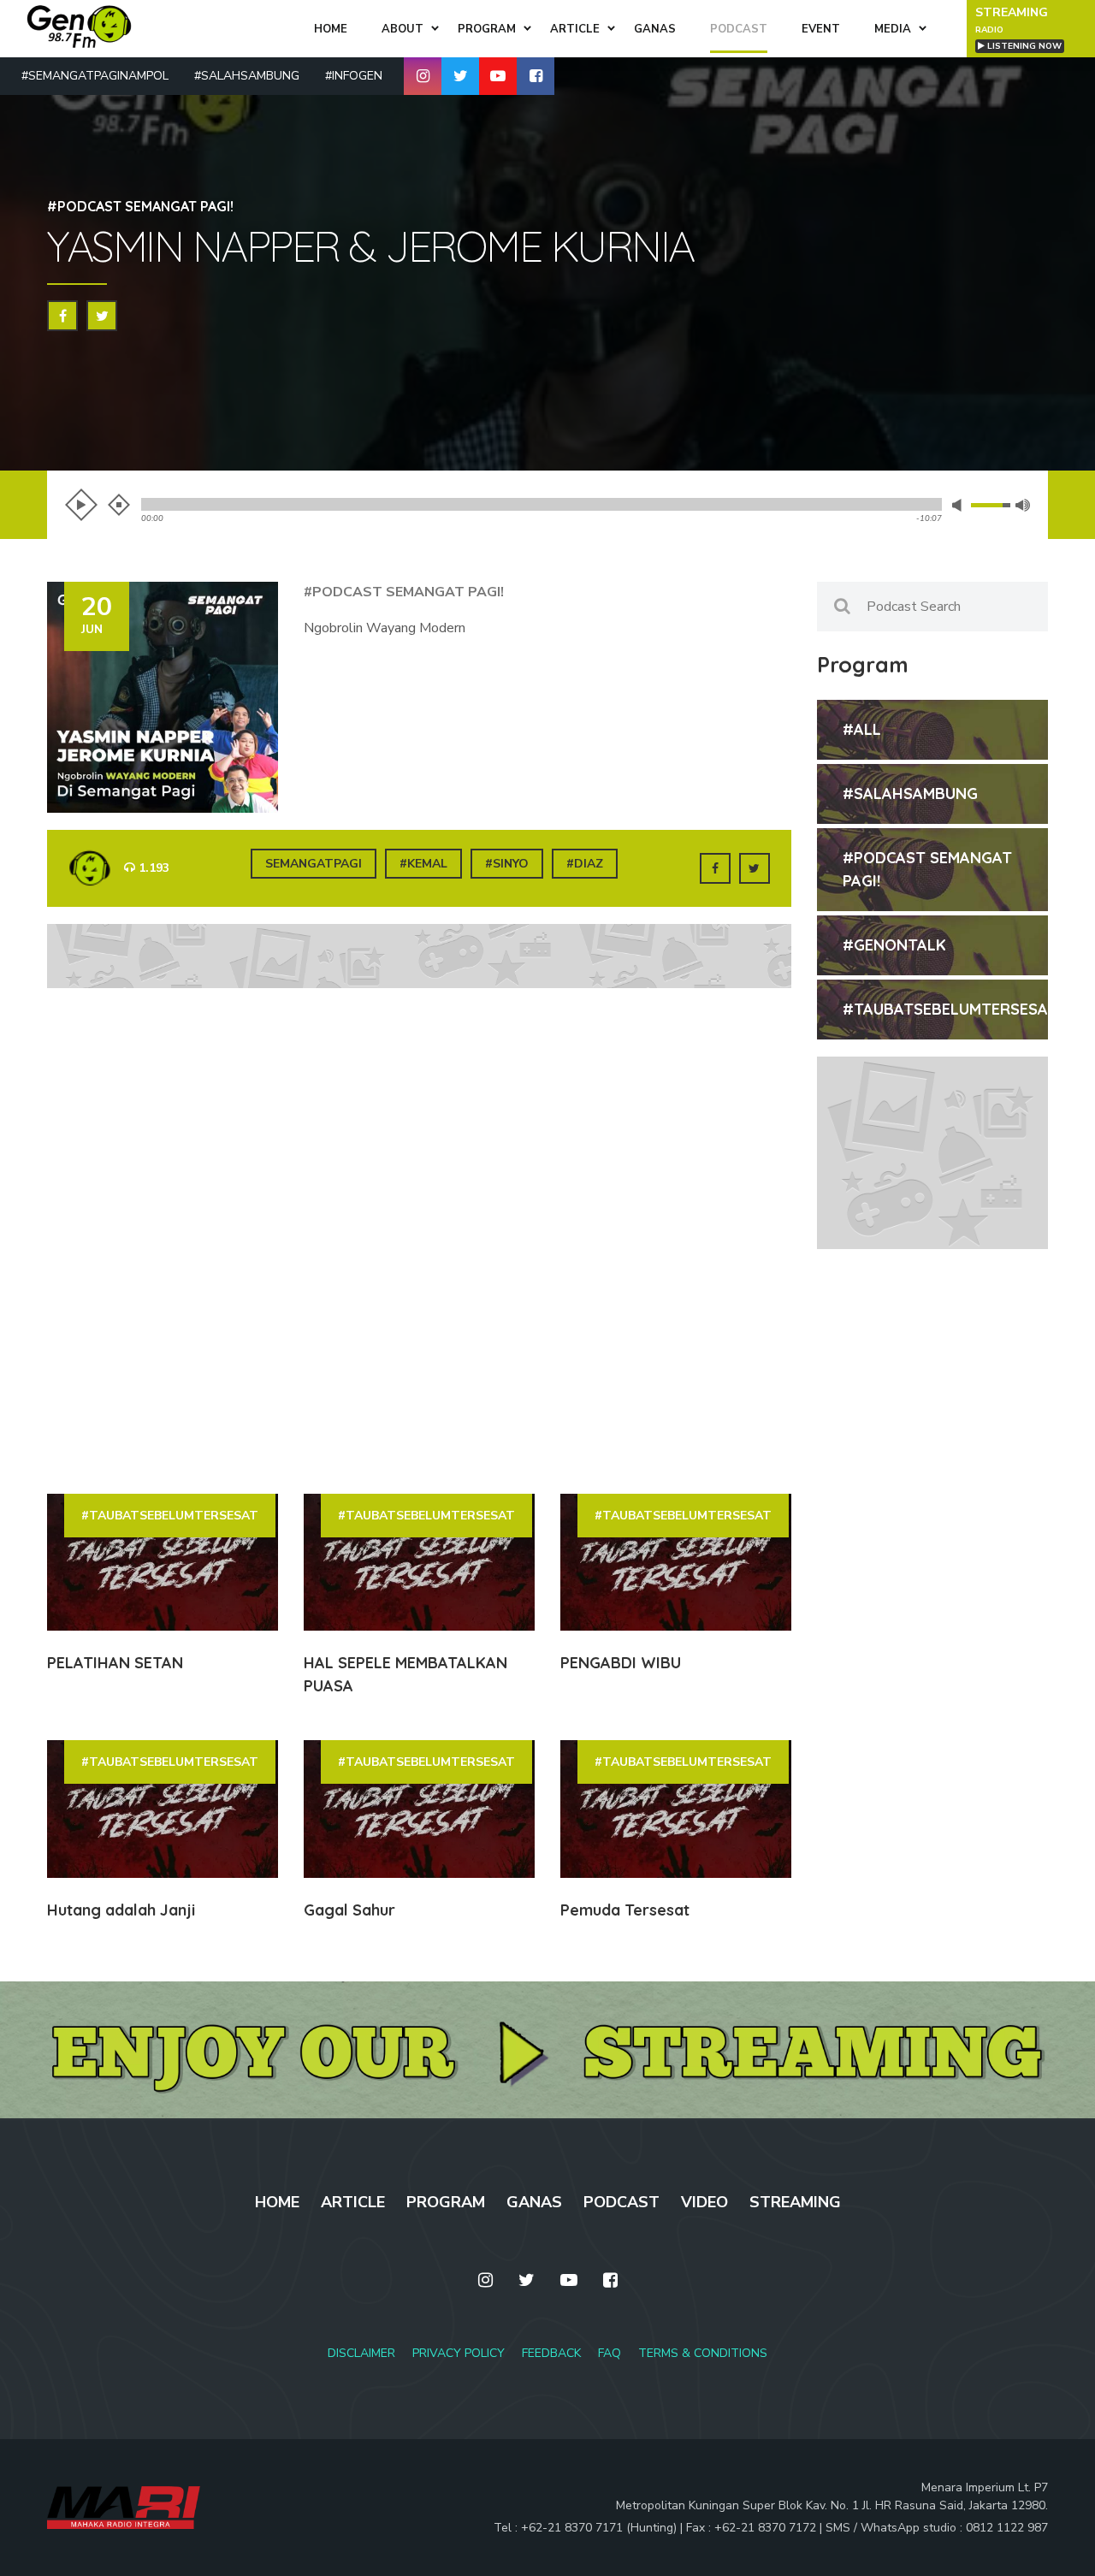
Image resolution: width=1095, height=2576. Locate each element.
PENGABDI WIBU (621, 1663)
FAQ (610, 2353)
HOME (277, 2202)
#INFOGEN (354, 76)
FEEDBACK (551, 2353)
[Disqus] (419, 1240)
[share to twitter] (102, 316)
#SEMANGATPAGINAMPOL (95, 76)
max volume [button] (1023, 505)
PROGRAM (446, 2202)
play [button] (81, 505)
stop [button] (119, 505)
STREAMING (795, 2202)
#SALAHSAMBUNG (247, 76)
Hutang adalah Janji (121, 1910)
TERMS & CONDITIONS (703, 2353)
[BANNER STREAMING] (547, 2049)
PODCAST (621, 2202)
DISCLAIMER (361, 2353)
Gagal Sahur (349, 1910)
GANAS (534, 2202)
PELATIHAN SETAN (115, 1663)
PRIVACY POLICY (459, 2353)
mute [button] (960, 505)
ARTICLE (353, 2202)
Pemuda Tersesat (625, 1910)
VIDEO (704, 2202)
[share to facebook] (62, 316)
